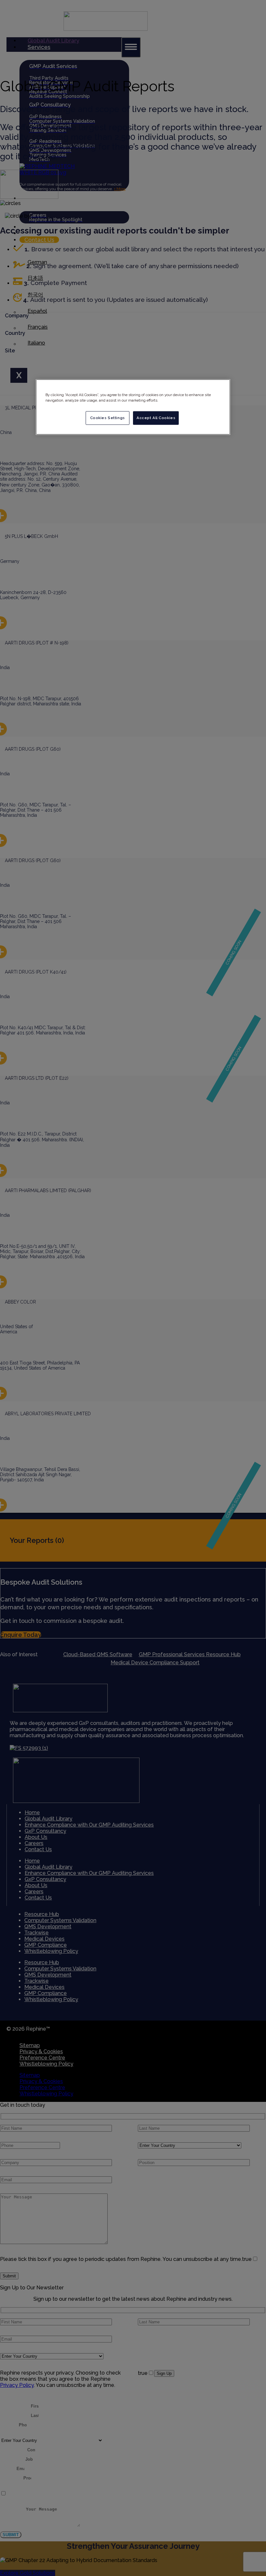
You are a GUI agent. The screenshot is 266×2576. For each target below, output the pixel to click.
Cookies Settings (108, 418)
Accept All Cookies (156, 418)
